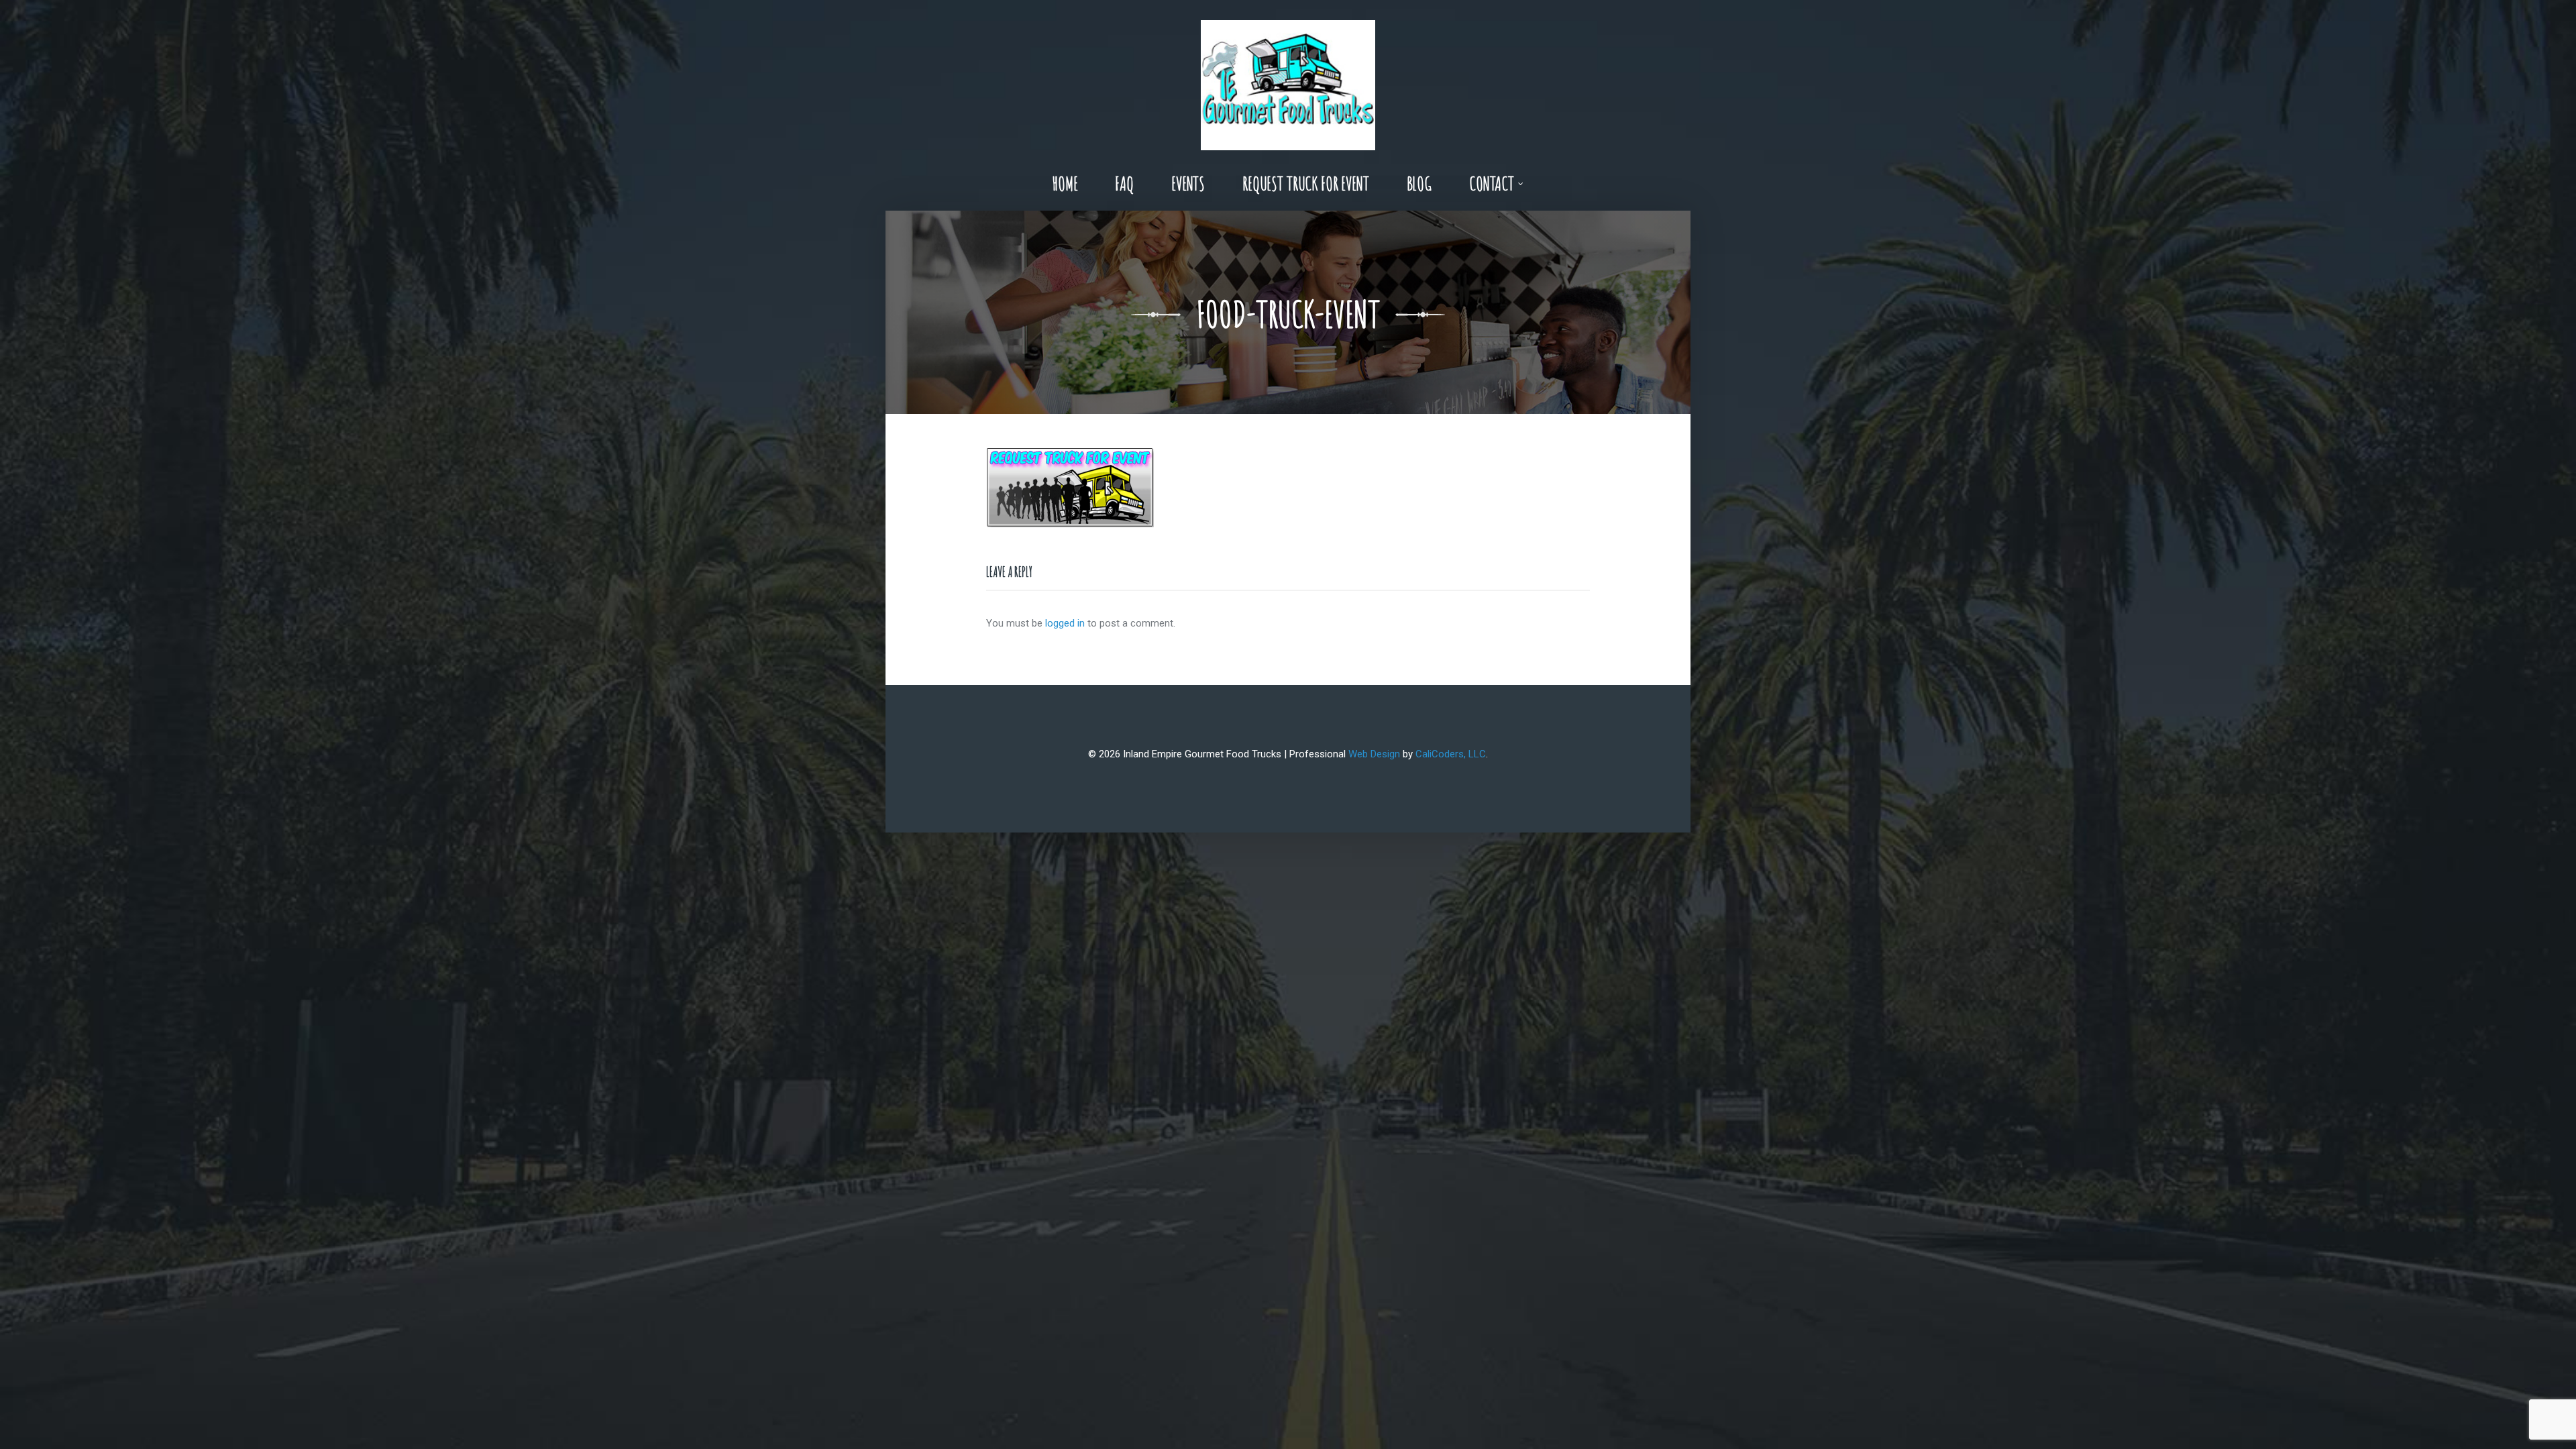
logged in (1065, 623)
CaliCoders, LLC (1451, 754)
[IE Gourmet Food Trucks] (1288, 78)
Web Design (1374, 754)
